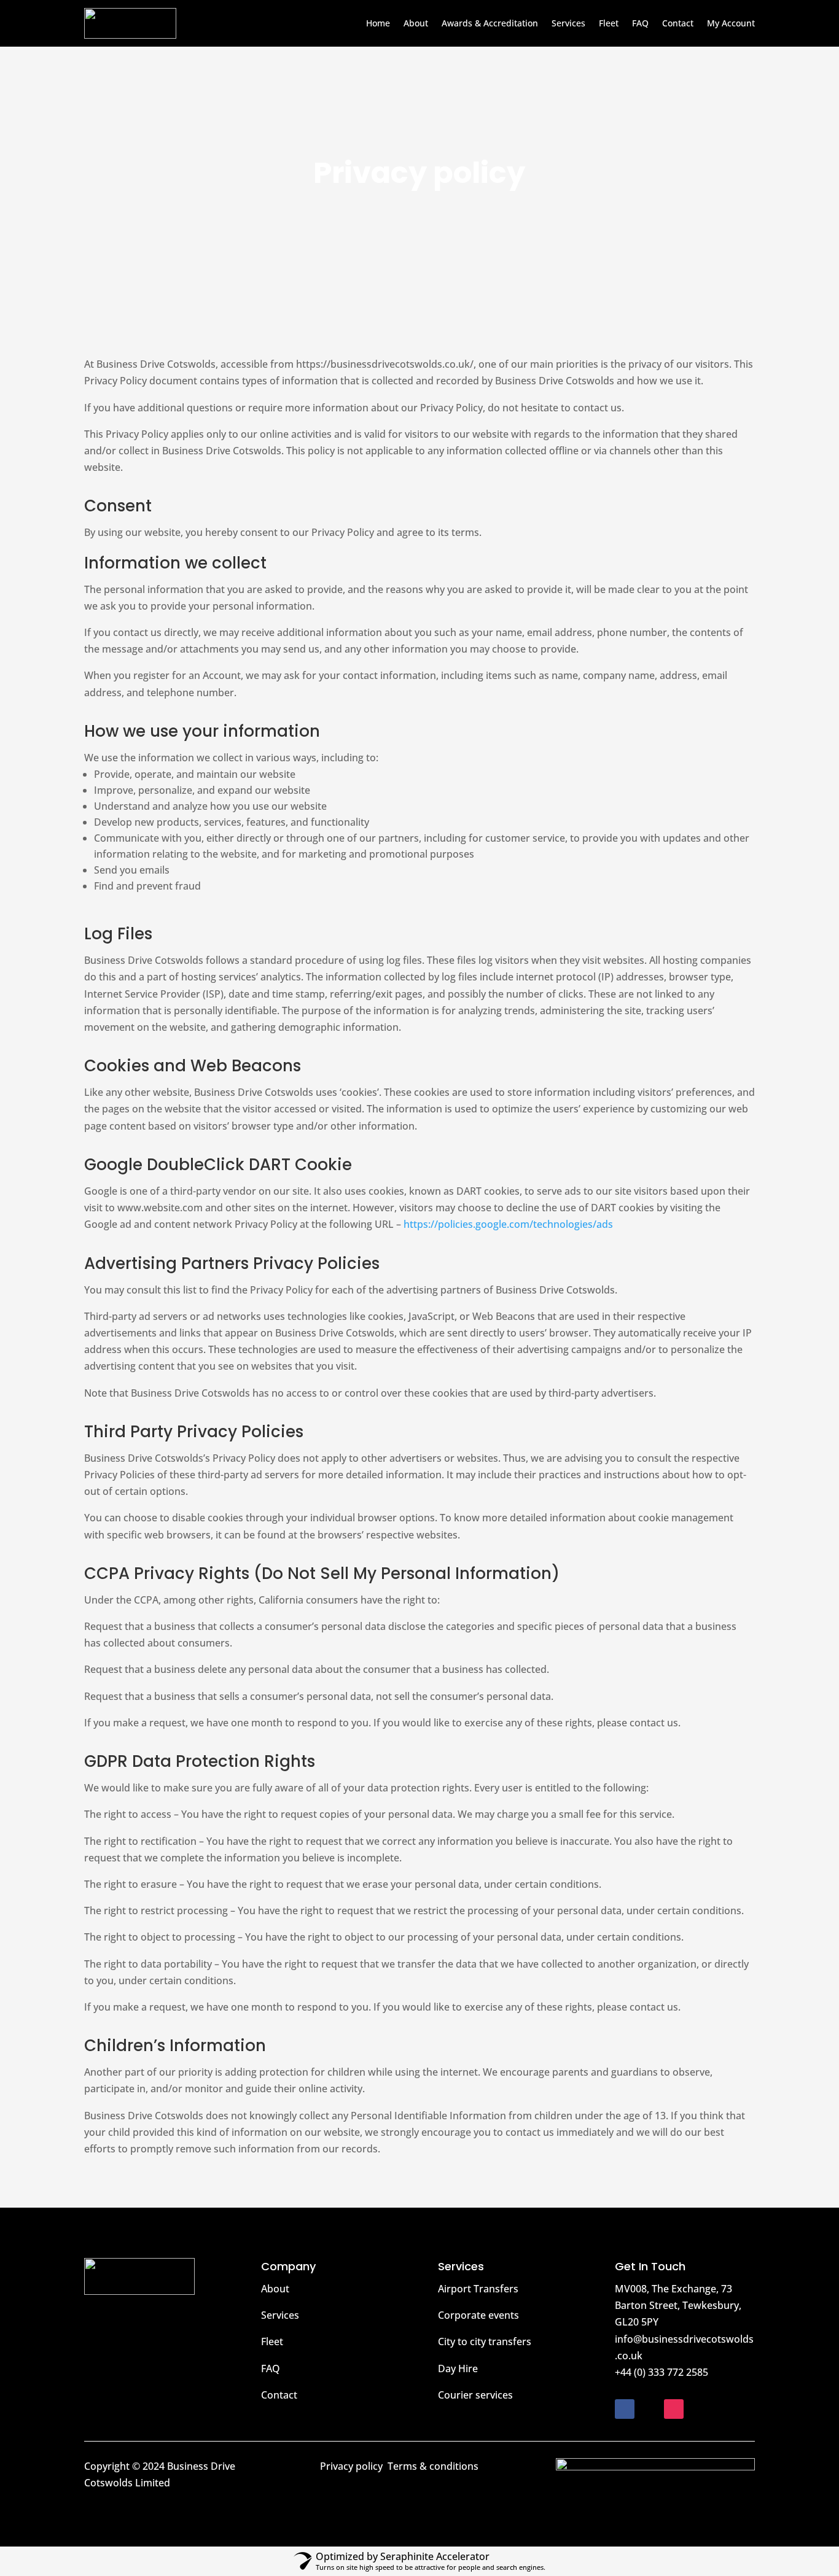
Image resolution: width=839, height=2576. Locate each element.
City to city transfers (485, 2341)
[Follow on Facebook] (625, 2409)
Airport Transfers (478, 2289)
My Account (731, 23)
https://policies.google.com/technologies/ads (508, 1224)
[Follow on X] (649, 2409)
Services (568, 23)
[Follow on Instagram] (674, 2409)
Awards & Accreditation (490, 23)
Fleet (609, 23)
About (416, 23)
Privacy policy (351, 2466)
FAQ (640, 23)
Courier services (475, 2395)
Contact (678, 23)
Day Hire (458, 2368)
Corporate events (478, 2315)
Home (378, 23)
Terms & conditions (433, 2466)
